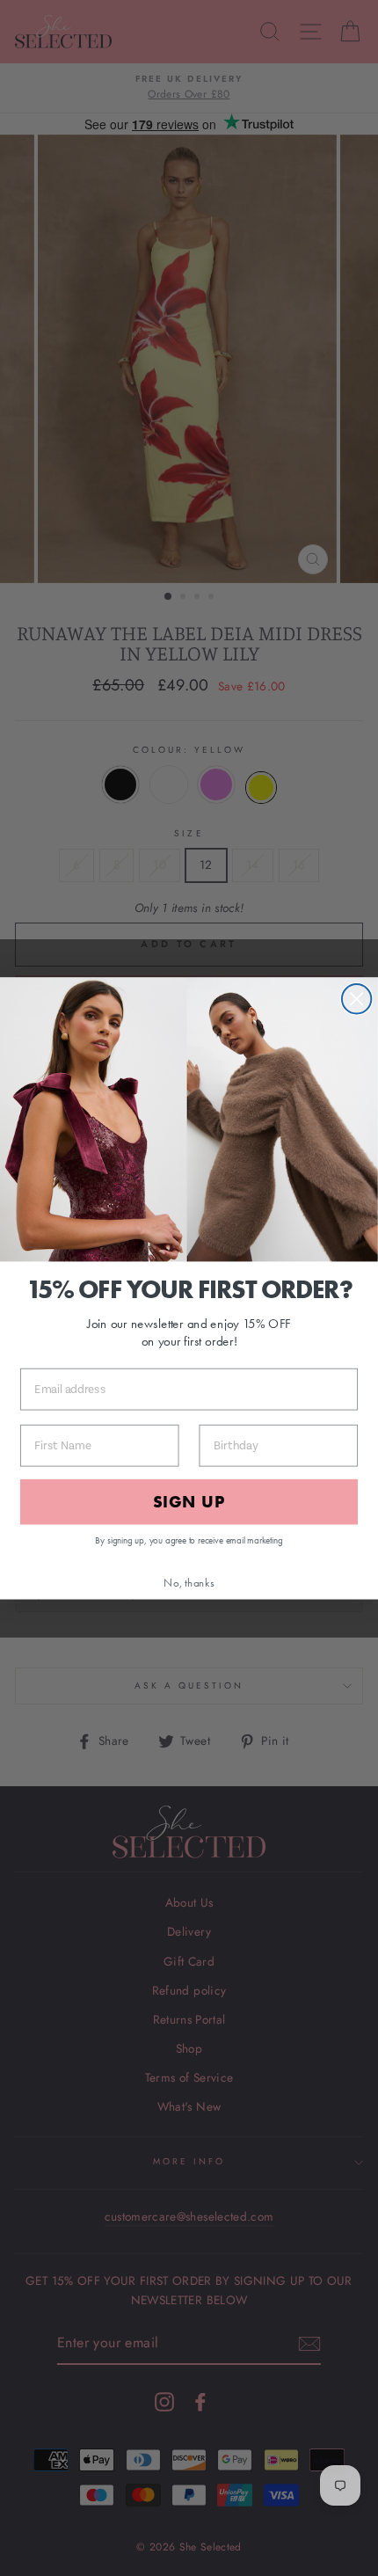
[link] (189, 1119)
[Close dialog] (356, 999)
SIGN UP (189, 1502)
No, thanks (189, 1582)
